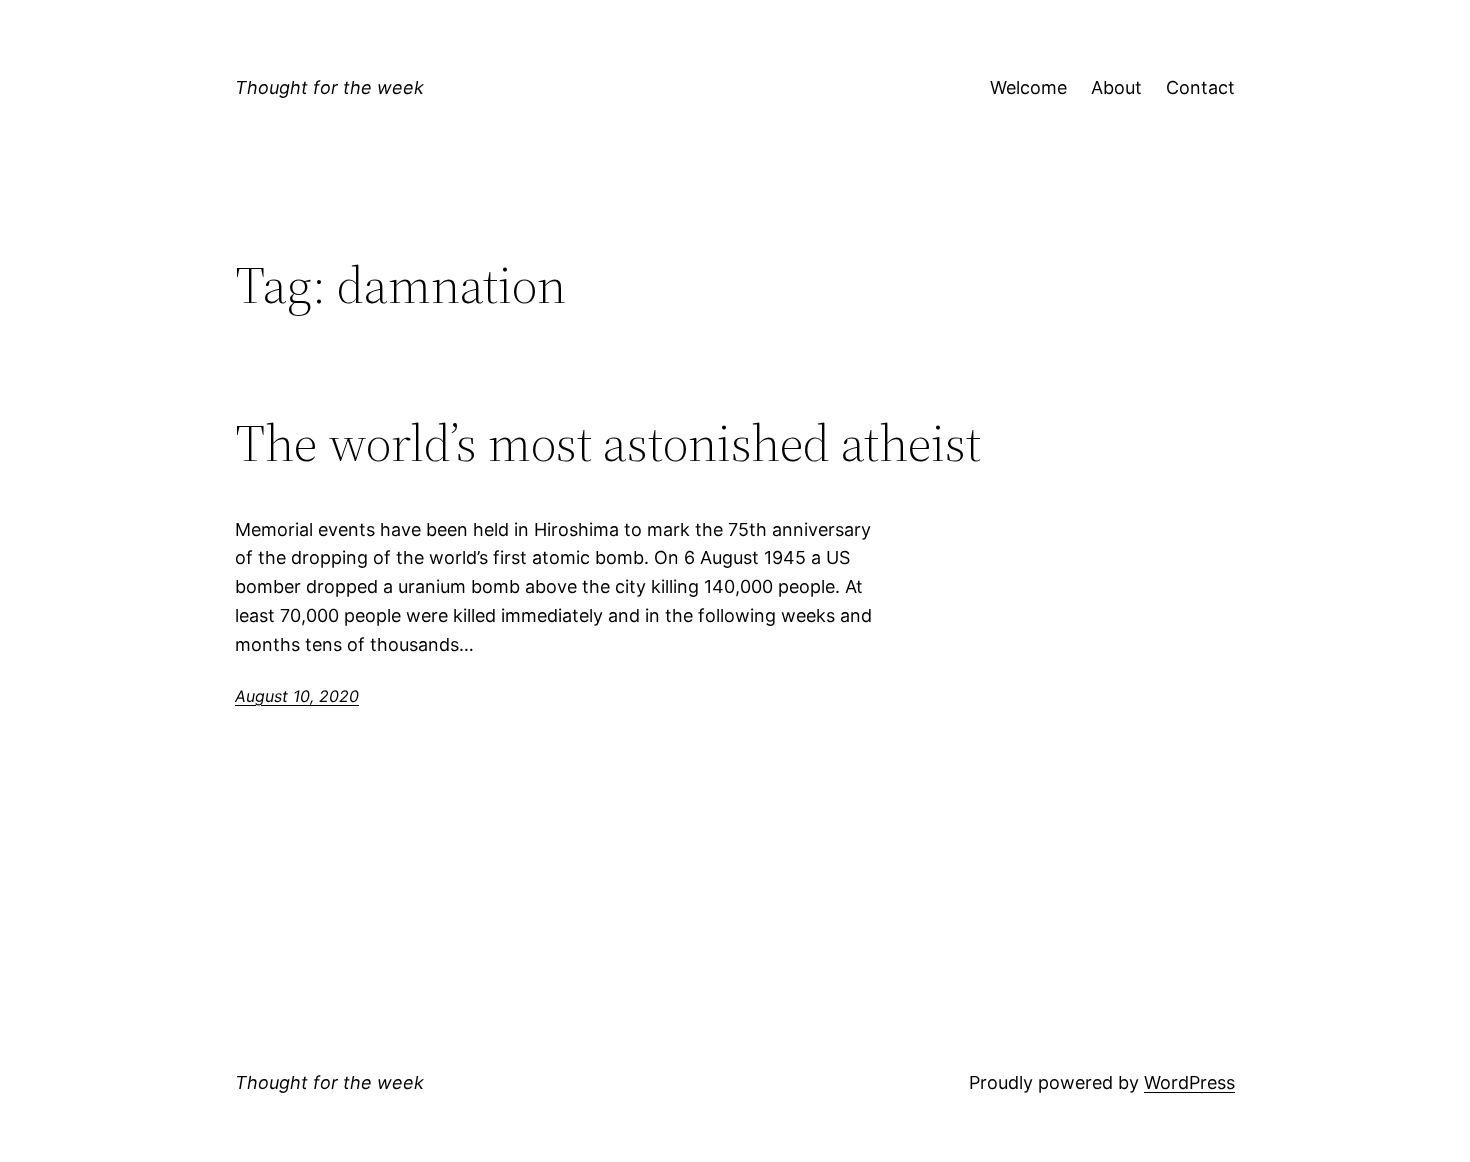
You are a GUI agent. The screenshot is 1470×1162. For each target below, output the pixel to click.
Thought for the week (329, 87)
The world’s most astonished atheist (608, 443)
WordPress (1189, 1082)
